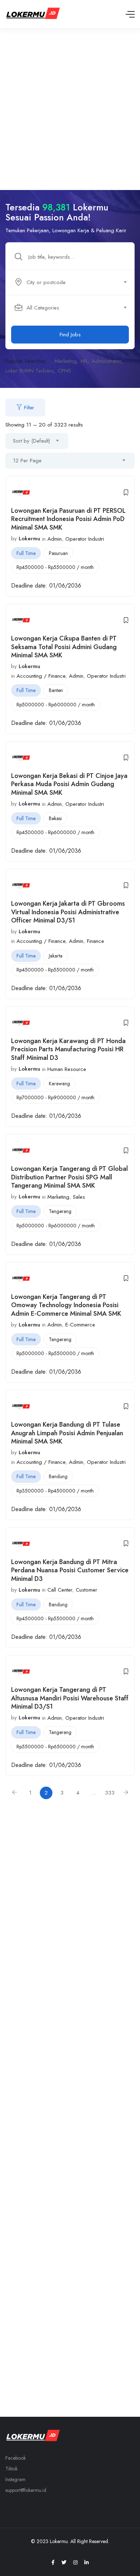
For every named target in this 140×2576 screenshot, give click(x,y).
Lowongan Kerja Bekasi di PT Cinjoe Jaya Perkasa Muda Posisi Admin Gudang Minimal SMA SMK (69, 784)
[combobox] (74, 282)
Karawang (59, 1084)
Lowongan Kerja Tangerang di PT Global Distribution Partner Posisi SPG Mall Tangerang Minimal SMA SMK (69, 1177)
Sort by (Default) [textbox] (31, 441)
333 (110, 1793)
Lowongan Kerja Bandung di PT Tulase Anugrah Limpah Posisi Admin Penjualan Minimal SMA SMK (67, 1433)
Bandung (58, 1476)
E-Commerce (80, 1325)
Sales (79, 1197)
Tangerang (60, 1211)
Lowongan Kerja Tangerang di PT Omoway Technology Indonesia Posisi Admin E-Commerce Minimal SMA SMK (66, 1305)
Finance (95, 941)
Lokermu (29, 539)
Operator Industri (85, 539)
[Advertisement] (70, 102)
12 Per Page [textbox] (27, 461)
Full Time (26, 553)
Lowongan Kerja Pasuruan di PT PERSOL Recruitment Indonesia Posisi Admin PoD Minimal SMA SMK (68, 519)
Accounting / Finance (41, 676)
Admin (55, 539)
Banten (56, 690)
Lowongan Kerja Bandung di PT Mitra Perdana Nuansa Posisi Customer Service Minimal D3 (70, 1570)
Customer (87, 1590)
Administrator (106, 361)
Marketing (66, 361)
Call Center (60, 1590)
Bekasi (55, 818)
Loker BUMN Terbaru (29, 371)
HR (84, 361)
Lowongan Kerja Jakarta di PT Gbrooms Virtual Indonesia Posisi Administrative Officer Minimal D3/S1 (68, 912)
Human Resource (67, 1069)
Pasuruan (58, 553)
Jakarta (56, 956)
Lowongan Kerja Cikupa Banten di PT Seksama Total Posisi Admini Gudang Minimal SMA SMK (64, 647)
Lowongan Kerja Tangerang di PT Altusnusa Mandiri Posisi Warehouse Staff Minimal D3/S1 (70, 1698)
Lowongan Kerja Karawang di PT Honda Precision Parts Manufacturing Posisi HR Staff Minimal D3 (68, 1049)
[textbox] (69, 282)
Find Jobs (70, 335)
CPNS (64, 371)
